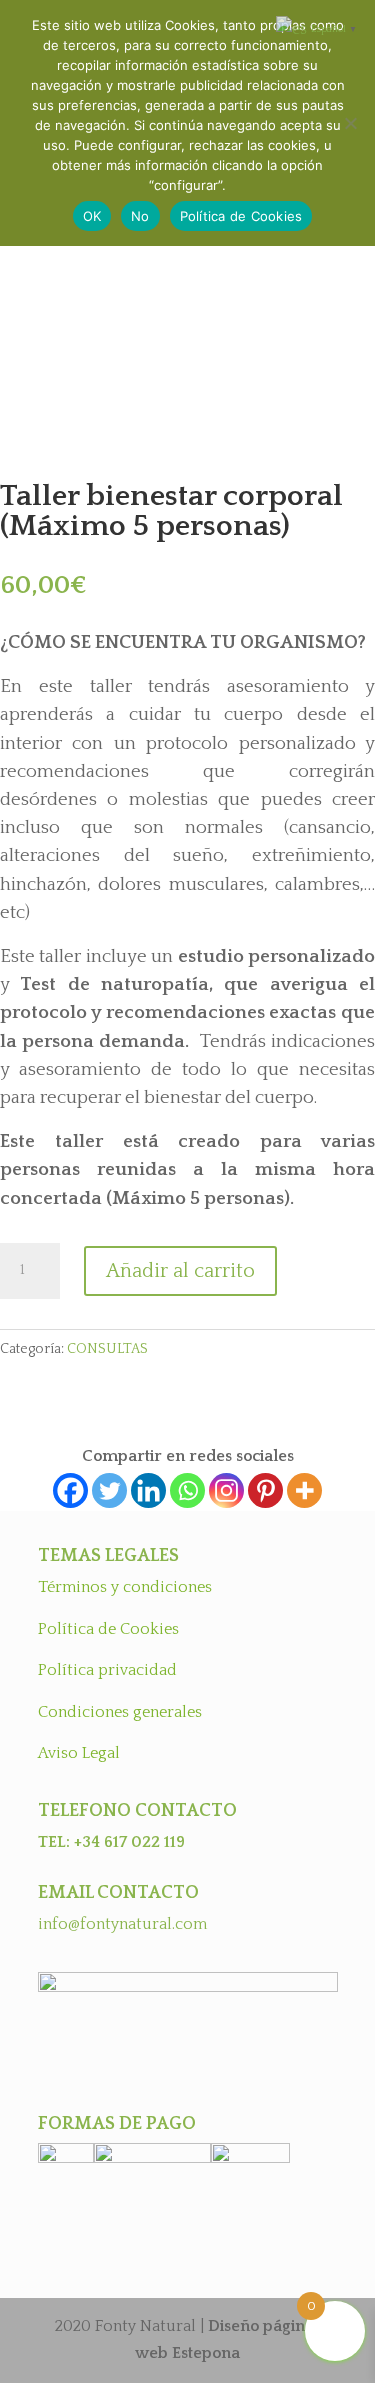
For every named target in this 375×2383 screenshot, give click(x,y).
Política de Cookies (108, 1629)
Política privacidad (107, 1670)
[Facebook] (70, 1490)
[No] (350, 123)
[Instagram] (226, 1490)
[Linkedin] (148, 1490)
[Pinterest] (265, 1490)
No (140, 216)
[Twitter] (109, 1490)
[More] (304, 1490)
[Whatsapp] (187, 1490)
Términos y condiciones (125, 1587)
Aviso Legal (79, 1753)
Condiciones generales (120, 1712)
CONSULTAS (107, 1349)
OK (92, 216)
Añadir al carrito (180, 1271)
